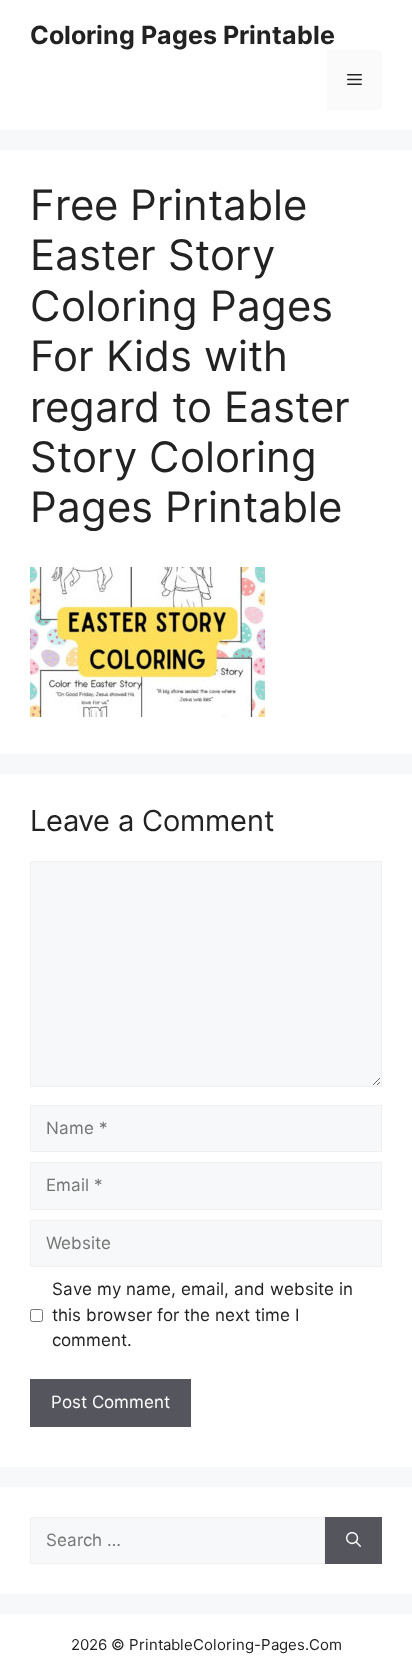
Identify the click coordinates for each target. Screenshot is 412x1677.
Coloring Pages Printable (182, 35)
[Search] (353, 1541)
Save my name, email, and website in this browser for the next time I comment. (202, 1314)
